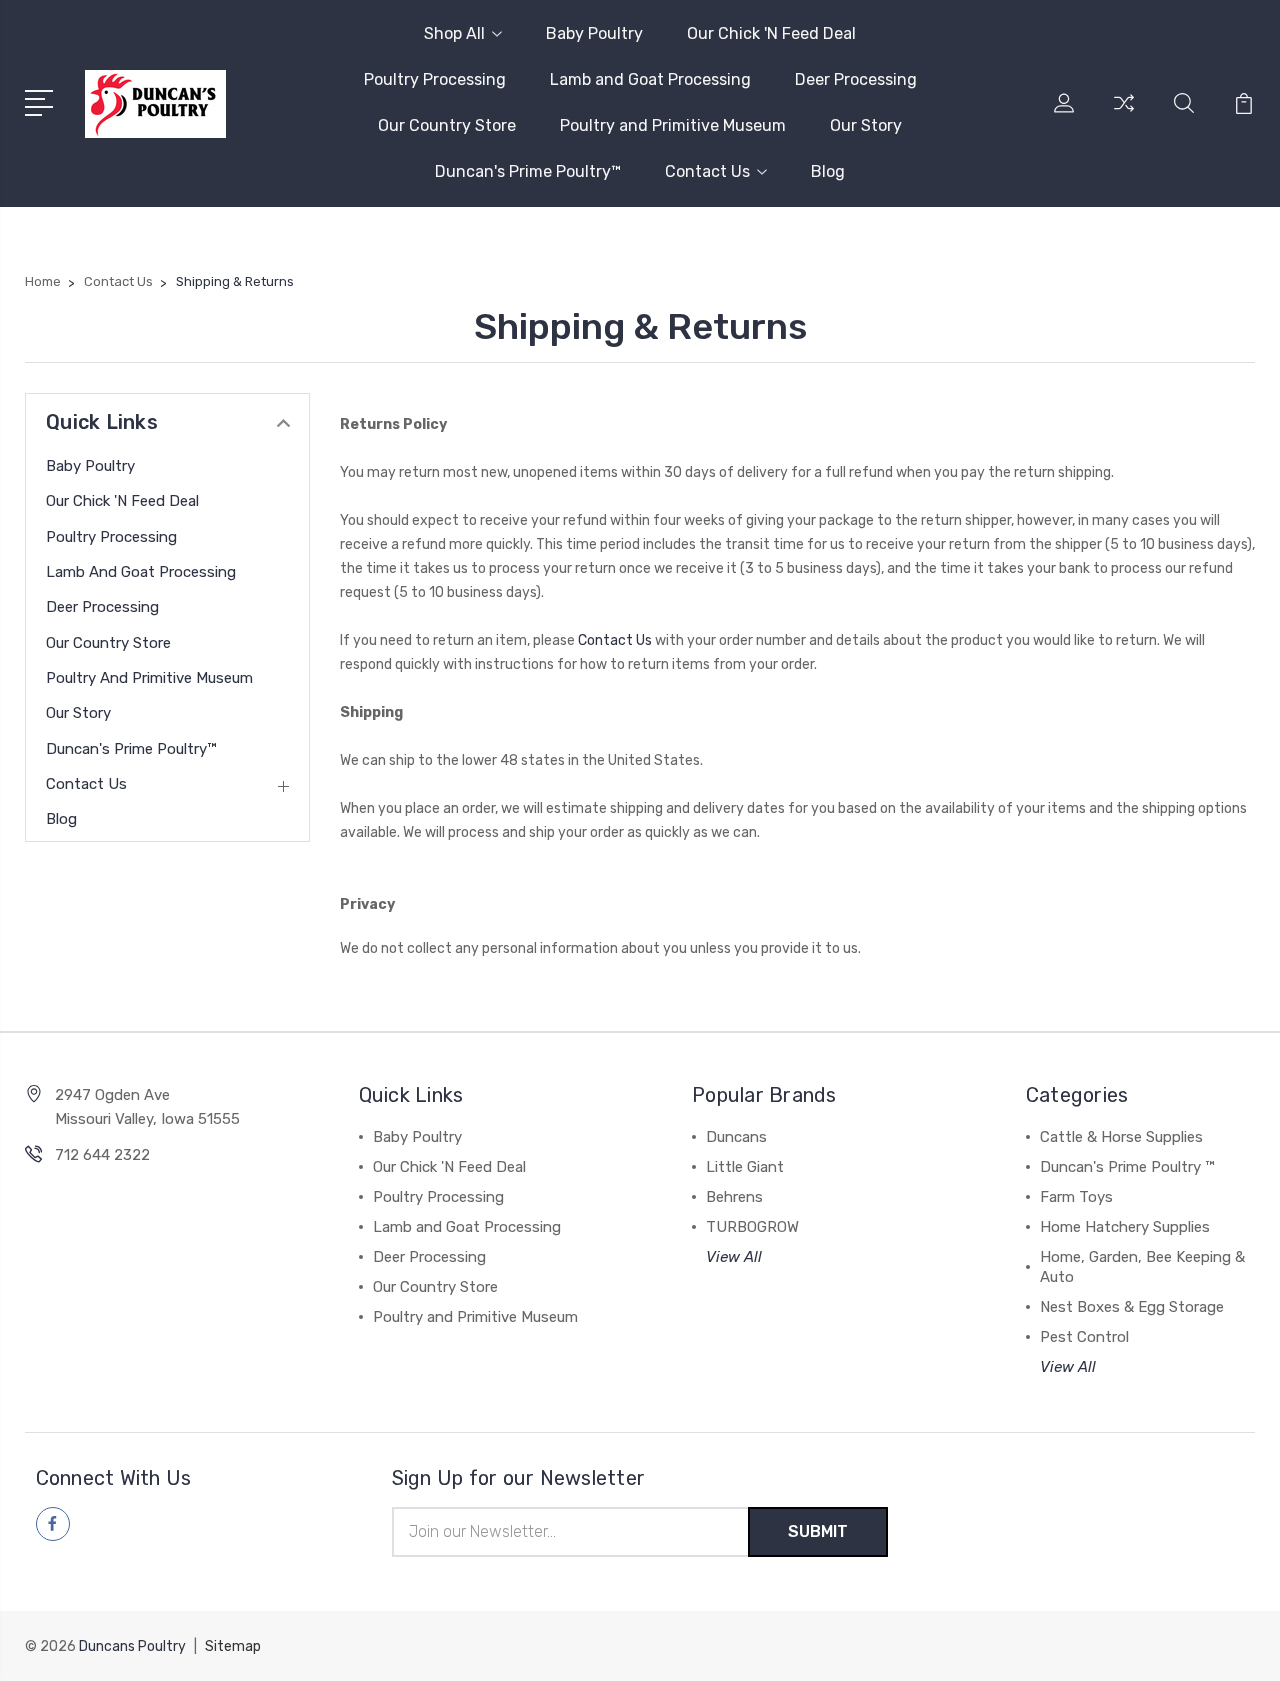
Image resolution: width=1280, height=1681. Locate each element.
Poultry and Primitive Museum (673, 125)
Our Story (866, 125)
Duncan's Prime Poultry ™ (1127, 1167)
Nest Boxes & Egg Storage (1132, 1307)
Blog (828, 171)
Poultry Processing (435, 79)
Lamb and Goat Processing (650, 79)
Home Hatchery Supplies (1125, 1227)
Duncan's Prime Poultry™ (528, 171)
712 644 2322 (102, 1155)
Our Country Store (447, 125)
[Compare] (1124, 115)
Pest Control (1084, 1337)
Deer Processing (856, 79)
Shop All (454, 33)
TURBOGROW (752, 1227)
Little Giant (745, 1167)
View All (734, 1257)
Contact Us (707, 171)
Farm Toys (1076, 1197)
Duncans (736, 1137)
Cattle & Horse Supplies (1121, 1137)
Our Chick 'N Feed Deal (771, 33)
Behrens (734, 1197)
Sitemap (233, 1646)
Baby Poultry (594, 33)
